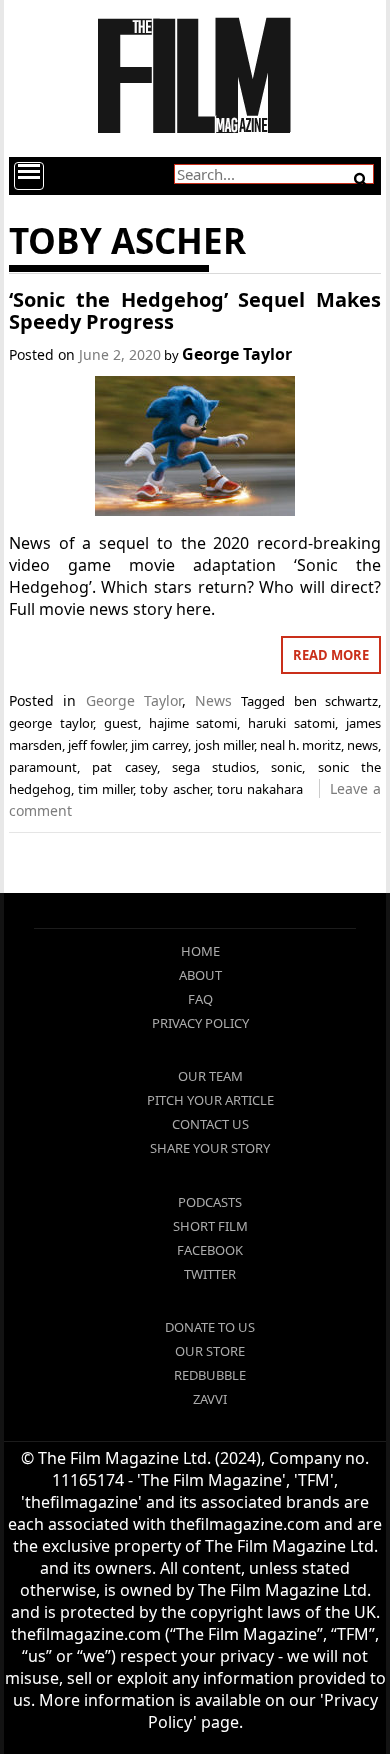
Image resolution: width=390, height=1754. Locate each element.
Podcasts (210, 1202)
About (200, 975)
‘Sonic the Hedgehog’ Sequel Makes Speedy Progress (195, 310)
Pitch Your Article (210, 1100)
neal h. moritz (300, 745)
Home (200, 951)
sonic (286, 767)
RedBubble (210, 1375)
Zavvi (210, 1399)
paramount (43, 767)
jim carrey (159, 745)
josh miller (224, 745)
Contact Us (210, 1124)
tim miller (105, 789)
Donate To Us (210, 1327)
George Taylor (237, 354)
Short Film (210, 1226)
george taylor (51, 723)
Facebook (210, 1250)
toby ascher (174, 789)
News (213, 700)
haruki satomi (291, 723)
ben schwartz (336, 701)
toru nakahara (260, 789)
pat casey (124, 767)
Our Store (210, 1351)
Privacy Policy (200, 1023)
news (362, 745)
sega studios (214, 767)
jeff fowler (96, 745)
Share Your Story (210, 1148)
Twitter (210, 1274)
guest (121, 723)
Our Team (210, 1076)
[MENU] (29, 176)
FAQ (200, 999)
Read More (331, 655)
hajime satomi (193, 723)
